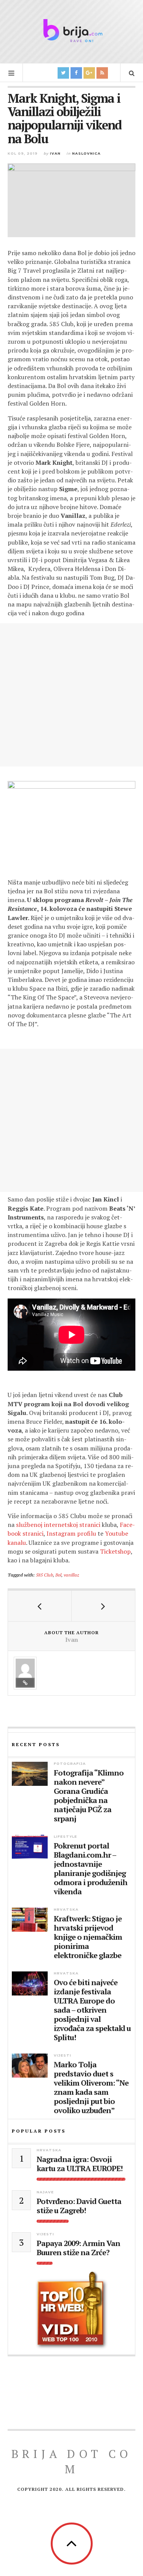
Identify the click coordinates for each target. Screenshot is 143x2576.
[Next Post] (104, 1606)
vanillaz (71, 1575)
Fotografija (70, 1763)
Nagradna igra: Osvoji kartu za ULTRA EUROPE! (80, 2164)
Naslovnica (86, 153)
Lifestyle (65, 1836)
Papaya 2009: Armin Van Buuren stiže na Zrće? (78, 2248)
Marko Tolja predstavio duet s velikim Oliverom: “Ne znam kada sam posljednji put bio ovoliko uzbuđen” (91, 2088)
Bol (58, 1575)
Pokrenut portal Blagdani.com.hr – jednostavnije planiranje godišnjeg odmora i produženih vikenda (91, 1869)
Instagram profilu (71, 1533)
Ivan (55, 153)
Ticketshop (115, 1551)
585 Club (44, 1575)
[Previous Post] (40, 1606)
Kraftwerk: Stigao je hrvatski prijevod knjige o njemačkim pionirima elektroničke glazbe (88, 1937)
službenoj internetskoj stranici (58, 1525)
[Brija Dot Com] (72, 31)
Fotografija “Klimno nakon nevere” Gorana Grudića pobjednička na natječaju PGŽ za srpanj (89, 1796)
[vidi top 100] (71, 2311)
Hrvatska (66, 1909)
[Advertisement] (71, 695)
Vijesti (63, 2055)
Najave (45, 2192)
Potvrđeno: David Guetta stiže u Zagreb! (79, 2206)
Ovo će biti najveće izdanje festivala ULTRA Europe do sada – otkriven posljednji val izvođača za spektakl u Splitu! (92, 2010)
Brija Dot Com (71, 2461)
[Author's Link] (25, 1683)
